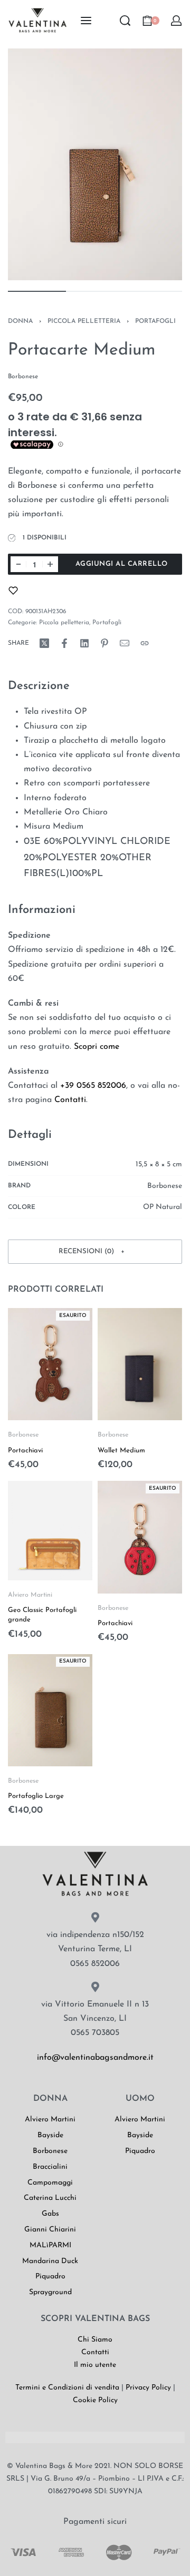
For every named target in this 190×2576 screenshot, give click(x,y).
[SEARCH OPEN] (125, 21)
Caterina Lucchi (50, 2198)
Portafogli (155, 321)
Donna (20, 321)
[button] (95, 1252)
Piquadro (50, 2277)
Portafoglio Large (36, 1796)
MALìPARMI (50, 2245)
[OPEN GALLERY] (95, 164)
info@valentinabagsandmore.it (95, 2058)
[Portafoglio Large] (50, 1710)
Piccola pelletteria (84, 321)
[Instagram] (49, 2090)
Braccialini (50, 2167)
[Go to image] (37, 291)
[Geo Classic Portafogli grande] (50, 1531)
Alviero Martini (30, 1595)
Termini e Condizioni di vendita (67, 2388)
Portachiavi (25, 1450)
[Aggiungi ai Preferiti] (13, 591)
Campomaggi (50, 2183)
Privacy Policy (148, 2388)
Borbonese (23, 1435)
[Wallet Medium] (140, 1364)
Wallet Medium (121, 1450)
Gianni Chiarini (50, 2230)
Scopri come (97, 1047)
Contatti (70, 1100)
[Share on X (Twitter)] (44, 643)
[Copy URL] (145, 643)
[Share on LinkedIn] (84, 643)
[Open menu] (86, 21)
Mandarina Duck (50, 2261)
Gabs (50, 2214)
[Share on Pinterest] (104, 643)
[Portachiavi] (50, 1364)
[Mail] (125, 643)
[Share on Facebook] (64, 643)
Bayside (50, 2135)
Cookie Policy (95, 2400)
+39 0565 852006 (93, 1086)
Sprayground (50, 2292)
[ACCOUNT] (176, 21)
